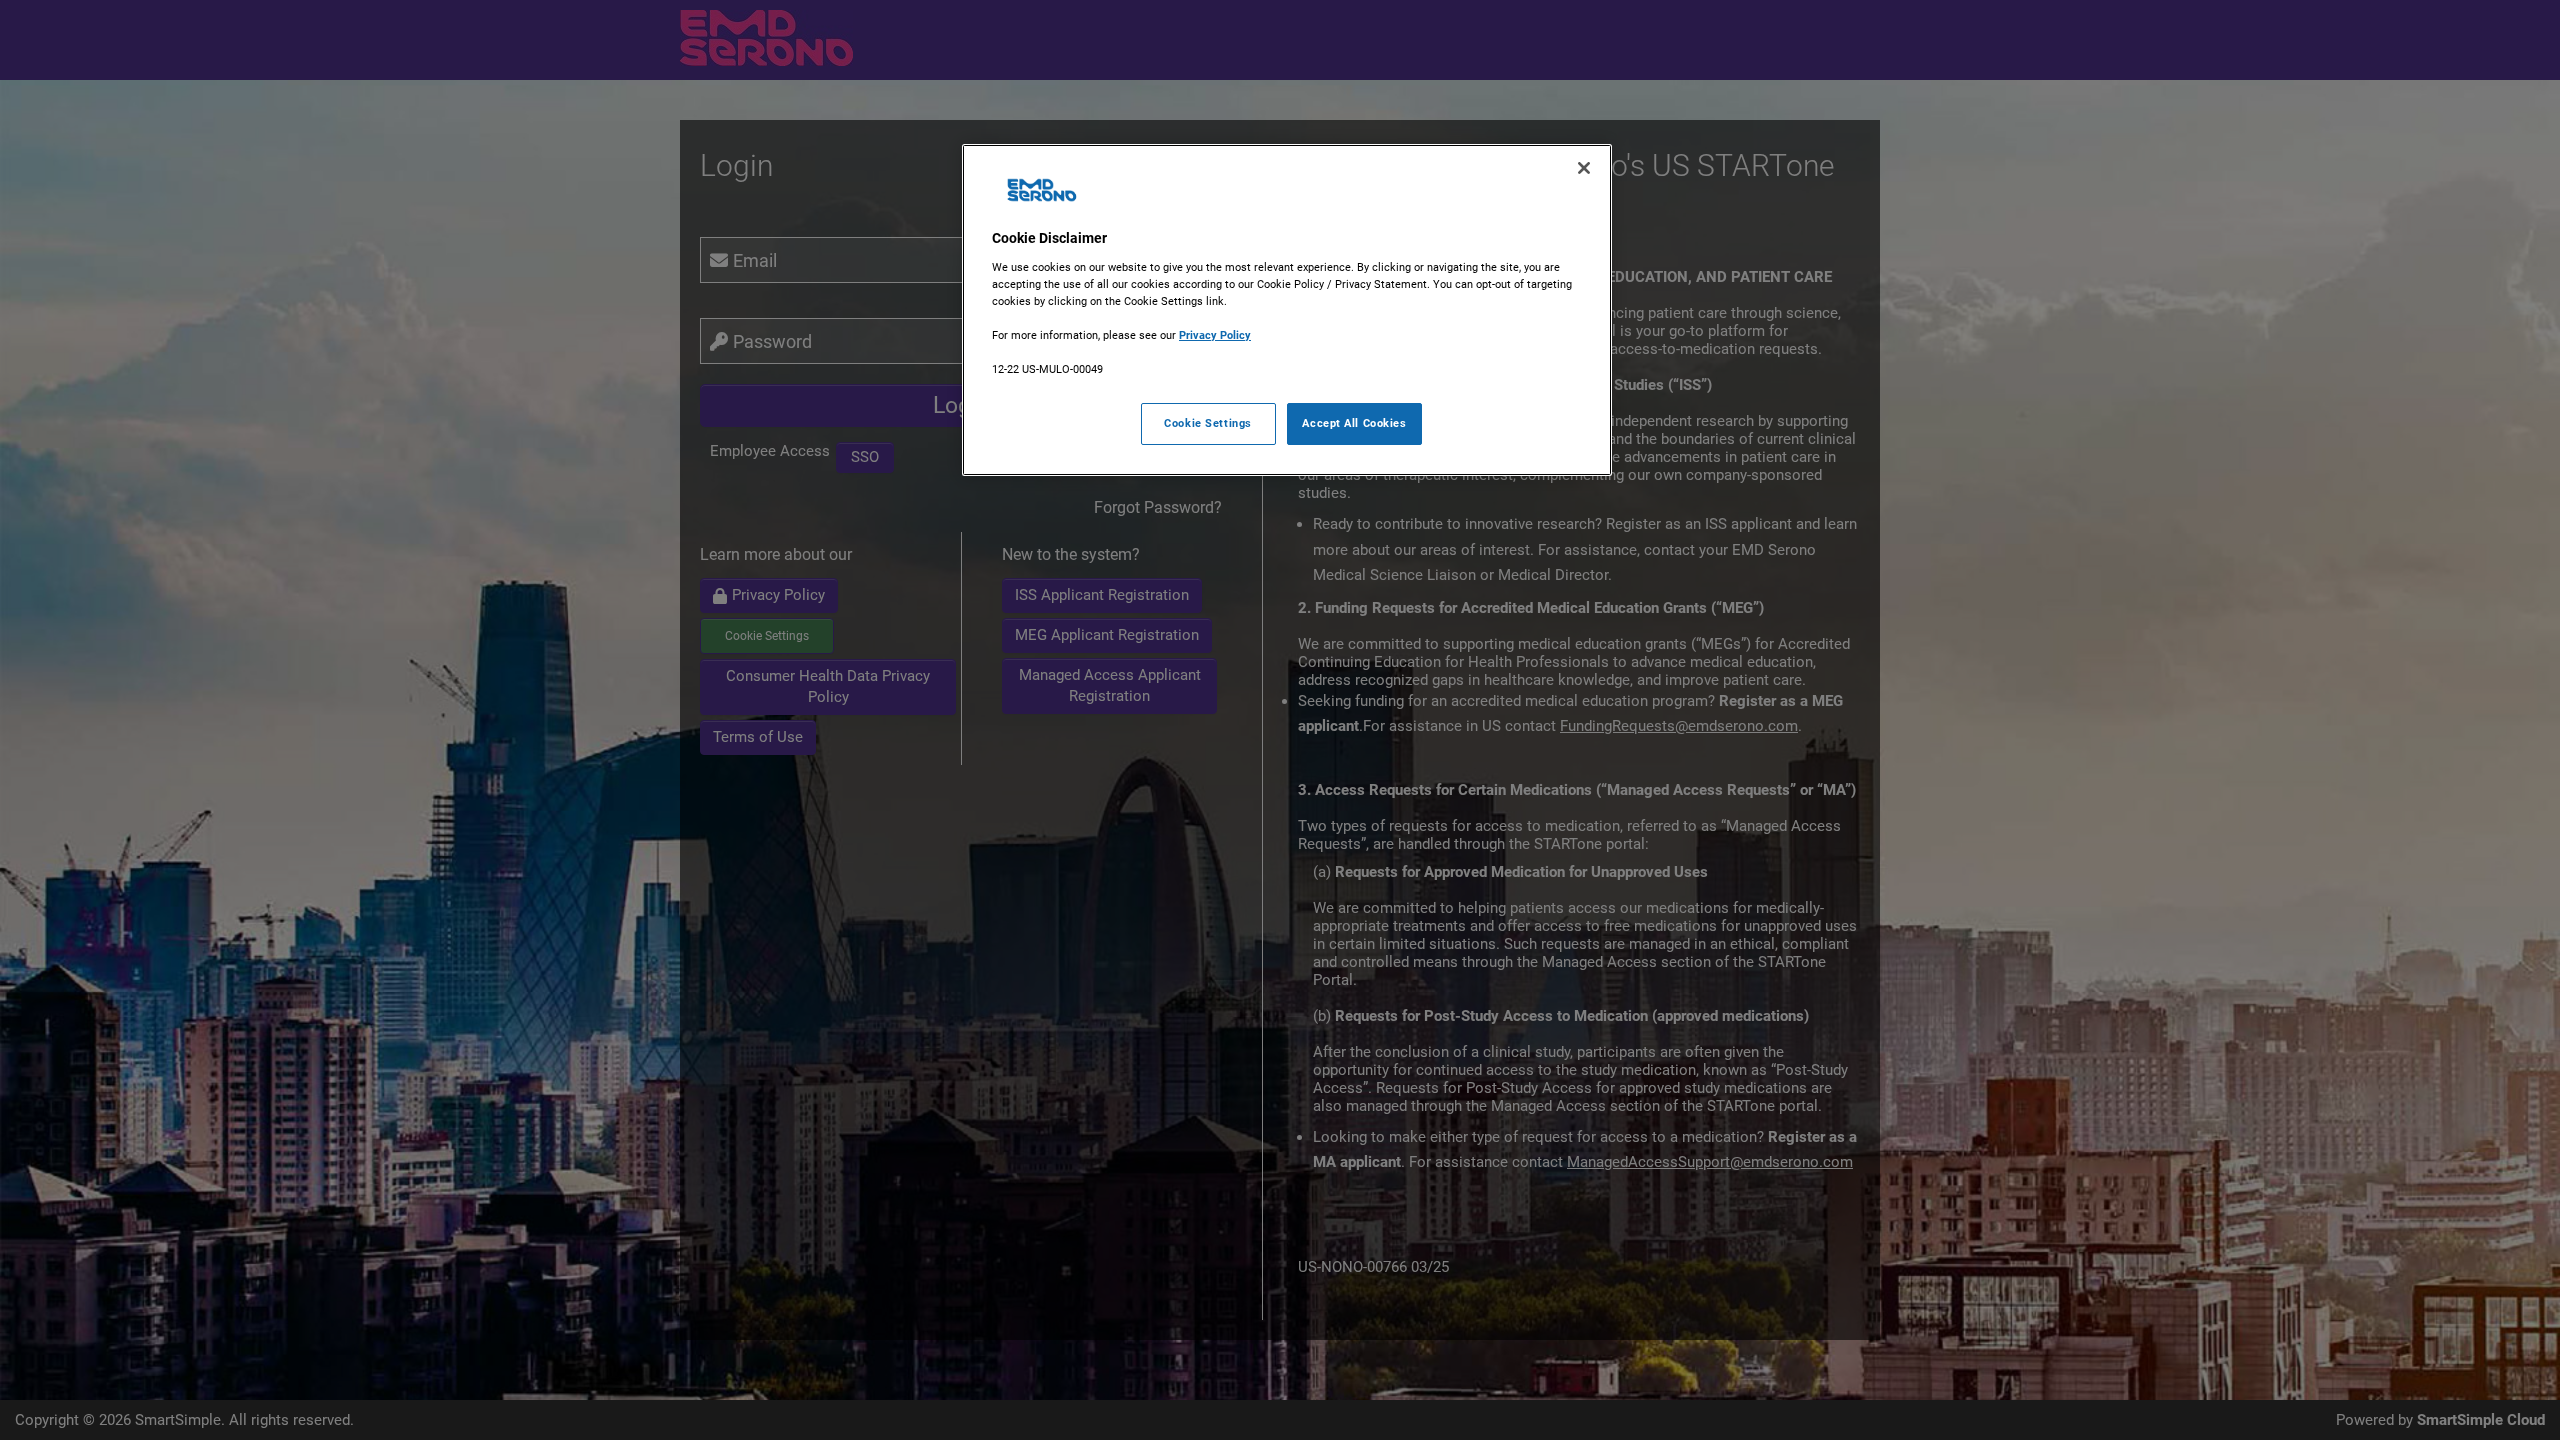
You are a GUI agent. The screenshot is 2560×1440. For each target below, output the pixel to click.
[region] (1287, 310)
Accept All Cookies (1354, 423)
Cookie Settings (1208, 423)
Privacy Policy (1215, 335)
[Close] (1584, 168)
